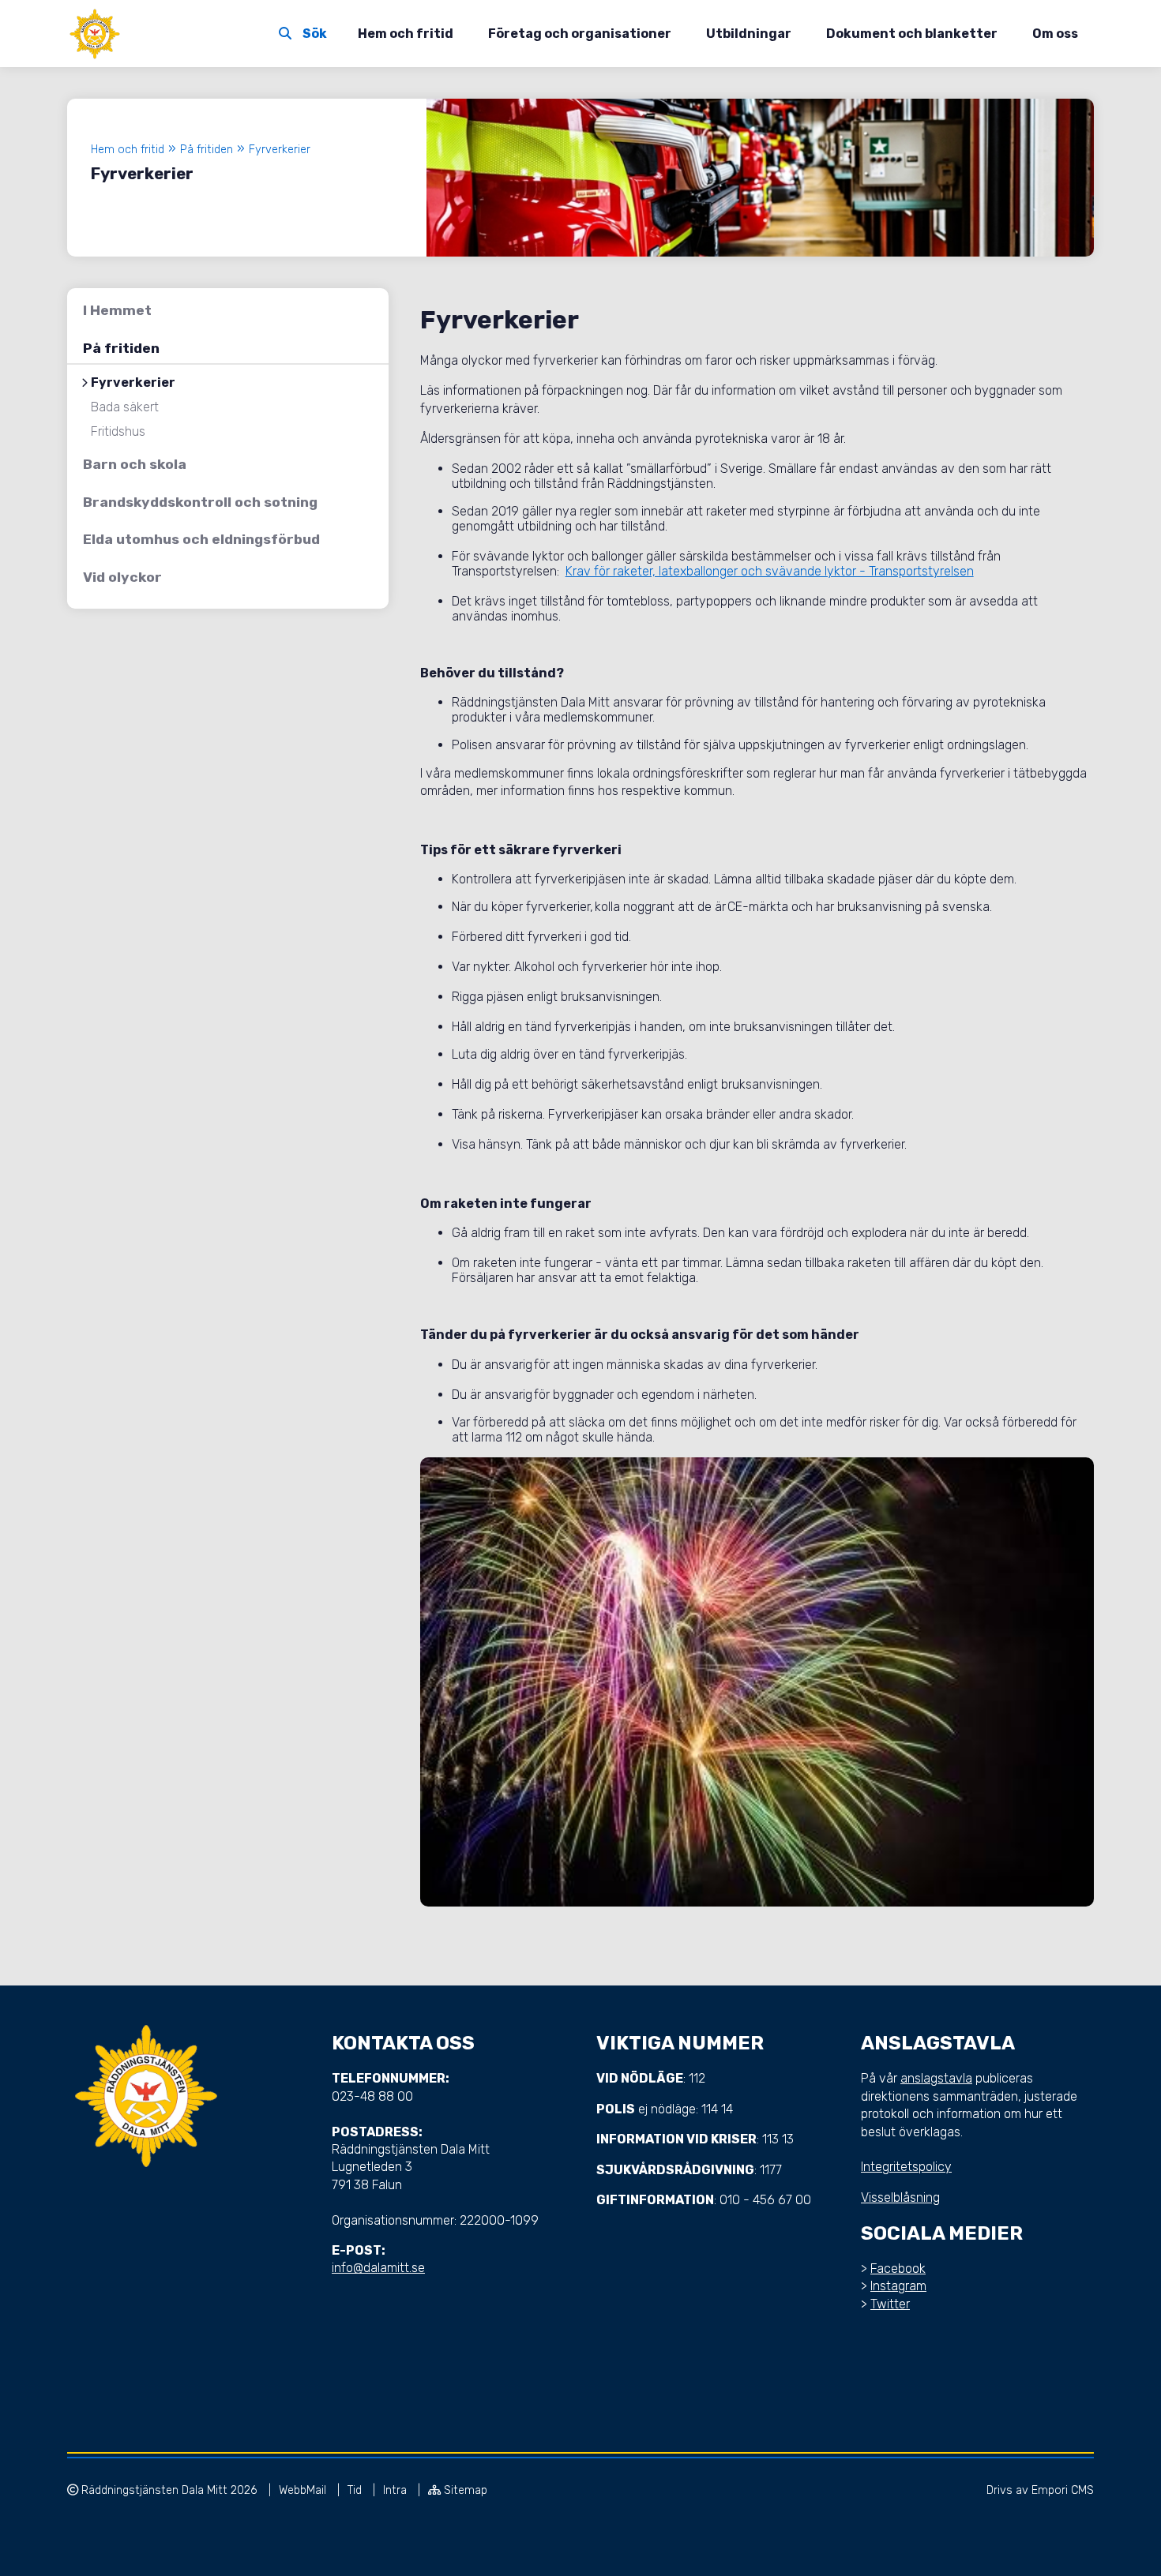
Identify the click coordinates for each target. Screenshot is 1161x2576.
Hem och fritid (406, 34)
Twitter (890, 2304)
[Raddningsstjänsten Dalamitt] (95, 34)
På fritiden (121, 348)
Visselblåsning (900, 2197)
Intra (396, 2490)
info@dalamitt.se (378, 2268)
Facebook (898, 2269)
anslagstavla (936, 2078)
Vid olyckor (122, 577)
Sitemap (464, 2490)
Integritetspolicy (906, 2167)
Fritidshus (118, 432)
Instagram (898, 2286)
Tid (356, 2490)
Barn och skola (135, 464)
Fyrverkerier (133, 383)
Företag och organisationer (580, 34)
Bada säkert (125, 407)
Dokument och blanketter (912, 34)
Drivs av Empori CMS (1040, 2490)
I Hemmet (117, 310)
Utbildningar (749, 34)
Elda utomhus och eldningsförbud (201, 539)
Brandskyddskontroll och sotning (200, 502)
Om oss (1055, 34)
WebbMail (304, 2490)
